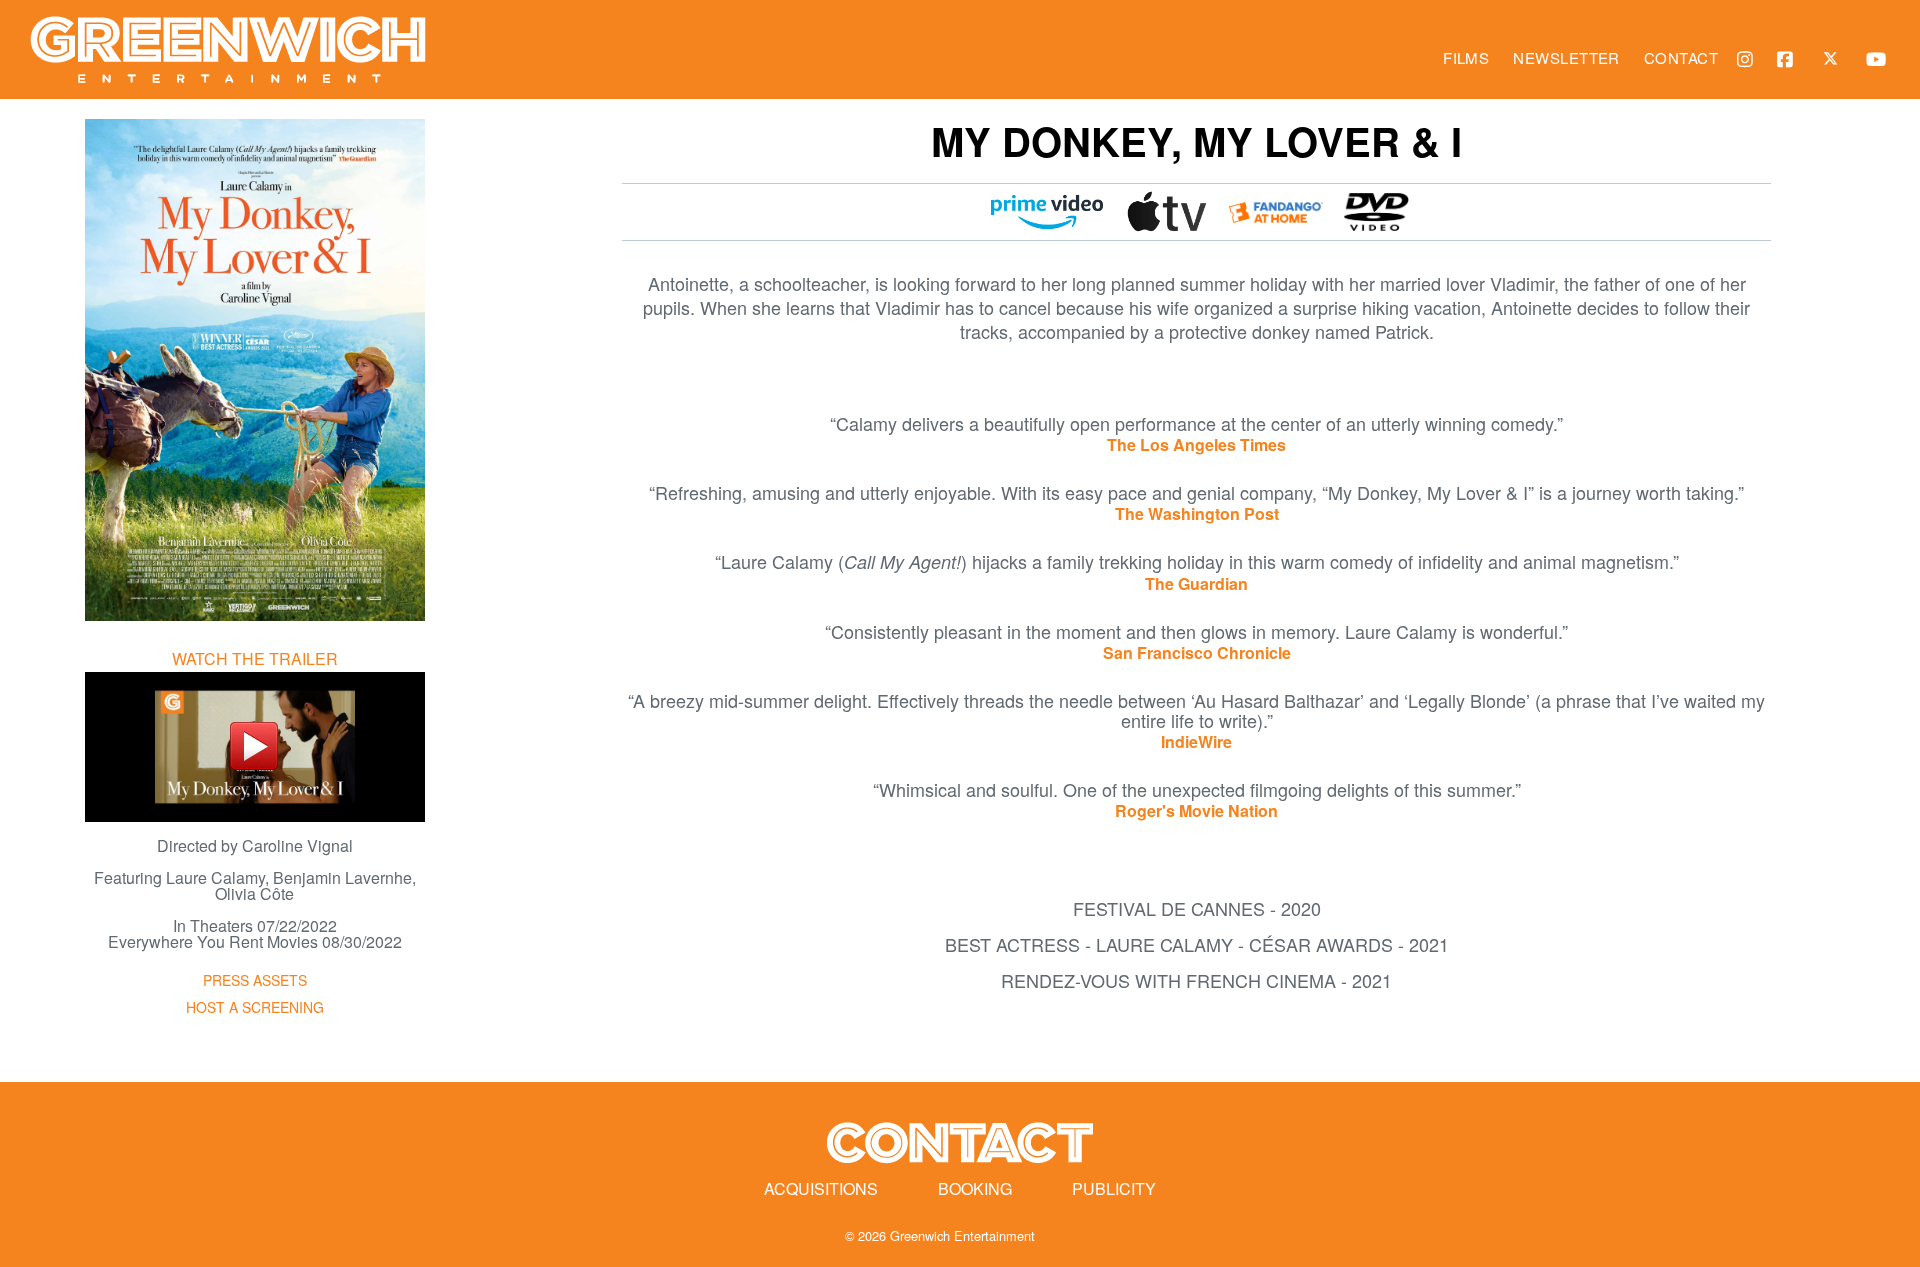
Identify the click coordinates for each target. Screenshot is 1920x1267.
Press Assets (255, 980)
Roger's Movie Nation (1196, 810)
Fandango (1276, 212)
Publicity (1114, 1188)
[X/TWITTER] (1835, 57)
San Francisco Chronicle (1197, 652)
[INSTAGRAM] (1750, 58)
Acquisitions (821, 1188)
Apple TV (1167, 212)
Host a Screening (255, 1007)
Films (1466, 57)
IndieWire (1196, 741)
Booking (975, 1188)
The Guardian (1196, 583)
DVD (1376, 212)
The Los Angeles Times (1196, 444)
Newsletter (1566, 57)
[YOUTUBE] (1880, 58)
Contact (1681, 57)
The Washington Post (1197, 513)
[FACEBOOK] (1790, 58)
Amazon (1047, 212)
